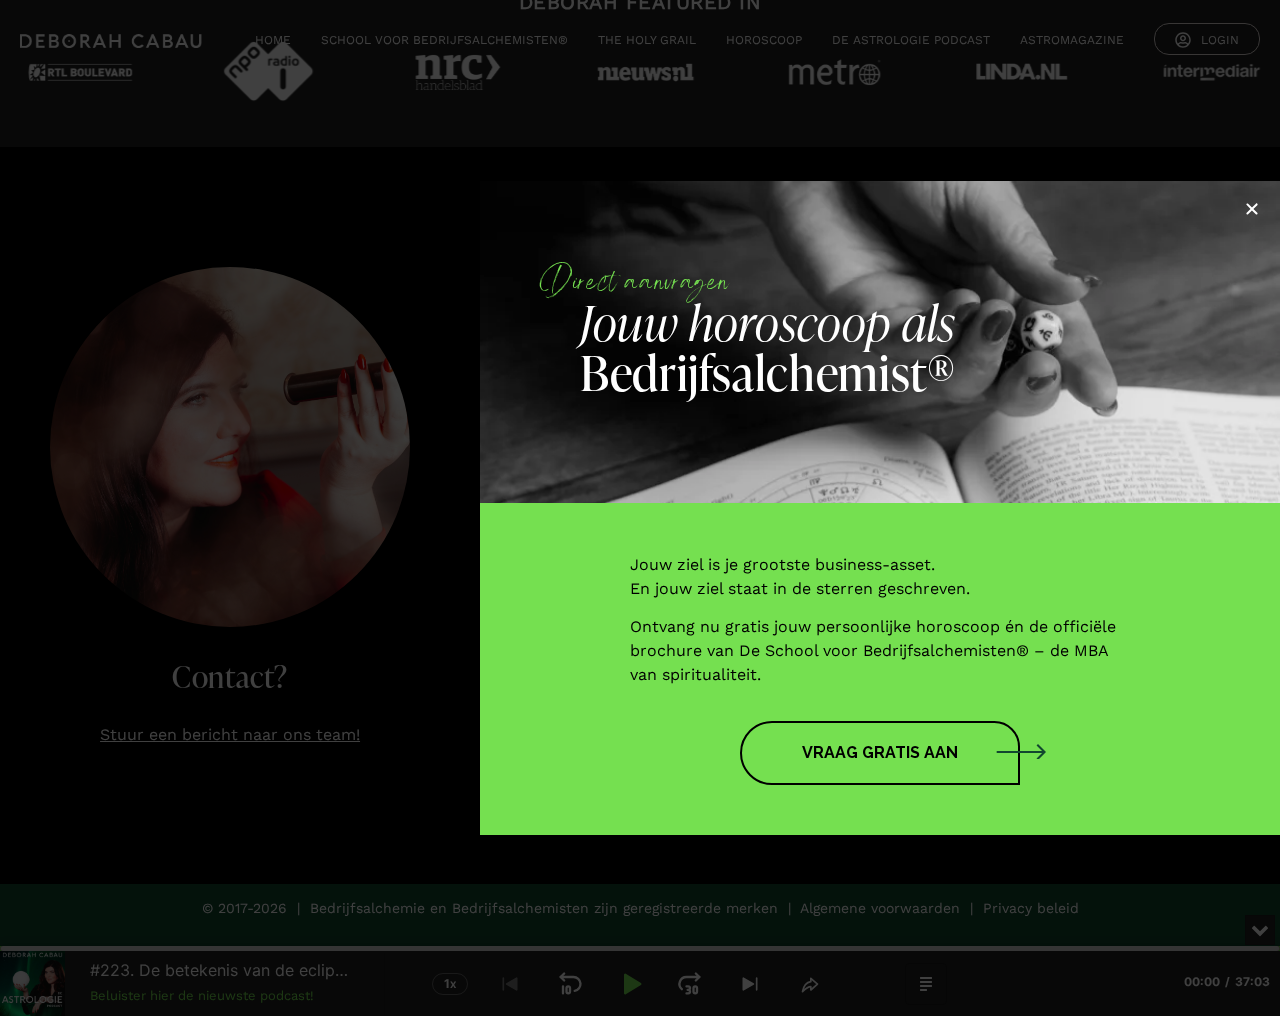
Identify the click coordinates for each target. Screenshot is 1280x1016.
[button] (1252, 209)
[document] (640, 508)
